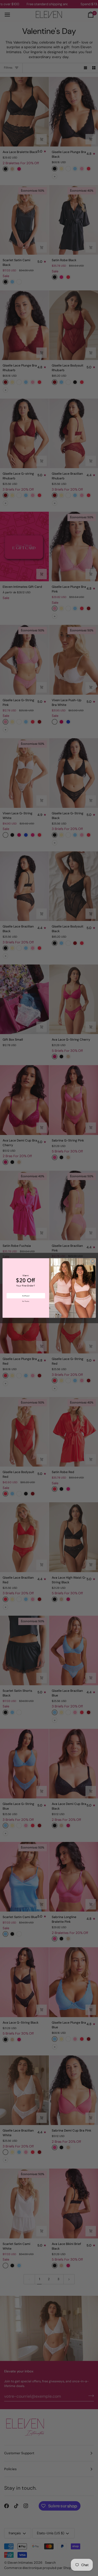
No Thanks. (26, 1301)
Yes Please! (26, 1296)
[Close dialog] (93, 1261)
